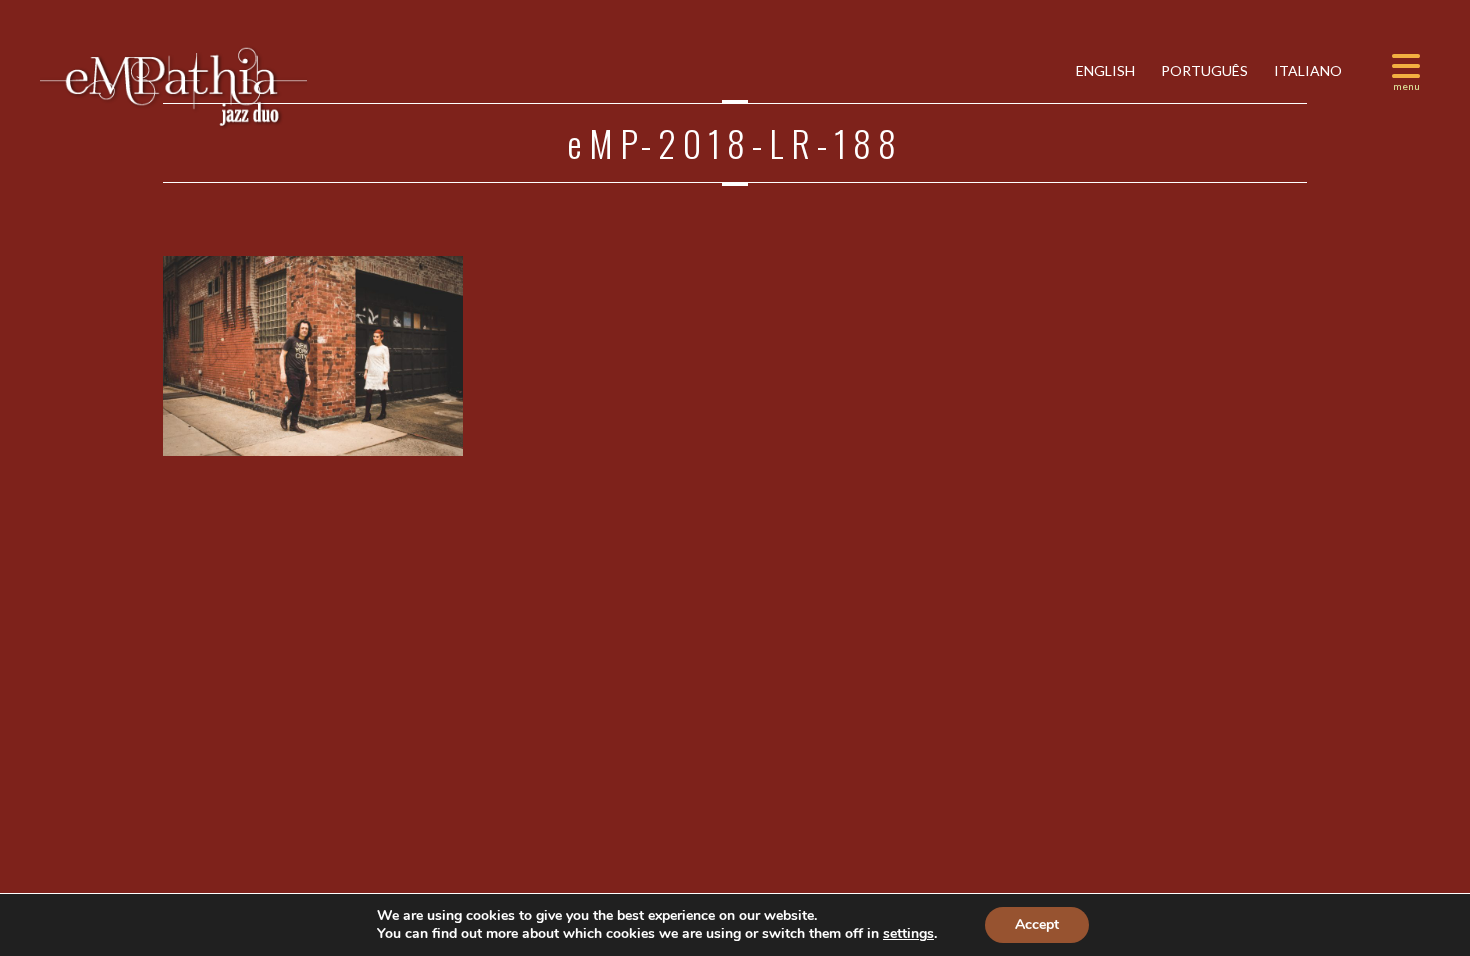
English (1104, 70)
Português (1203, 70)
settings (908, 934)
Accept (1037, 924)
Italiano (1306, 70)
